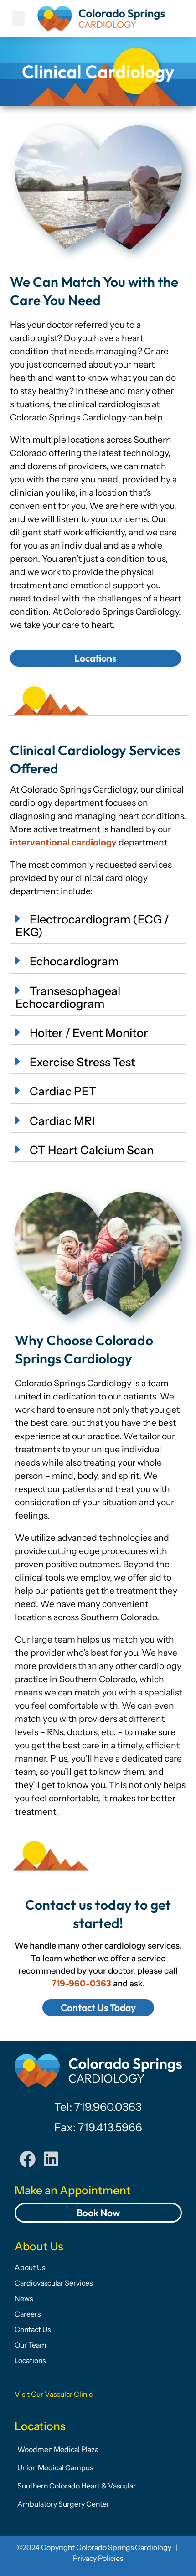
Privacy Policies (98, 2558)
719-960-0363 (81, 1983)
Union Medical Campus (55, 2468)
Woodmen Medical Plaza (58, 2449)
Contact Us (33, 2330)
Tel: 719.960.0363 (98, 2107)
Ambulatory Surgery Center (63, 2504)
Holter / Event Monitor (89, 1033)
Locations (30, 2361)
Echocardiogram (74, 961)
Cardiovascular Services (54, 2283)
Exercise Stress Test (83, 1062)
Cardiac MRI (62, 1121)
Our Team (31, 2345)
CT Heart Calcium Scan (92, 1150)
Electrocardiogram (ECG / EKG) (92, 926)
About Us (30, 2268)
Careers (28, 2314)
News (24, 2299)
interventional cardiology (63, 842)
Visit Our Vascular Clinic (54, 2394)
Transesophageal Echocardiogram (68, 997)
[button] (18, 18)
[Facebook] (27, 2159)
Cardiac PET (63, 1091)
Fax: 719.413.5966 (98, 2127)
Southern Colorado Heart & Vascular (77, 2486)
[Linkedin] (51, 2159)
